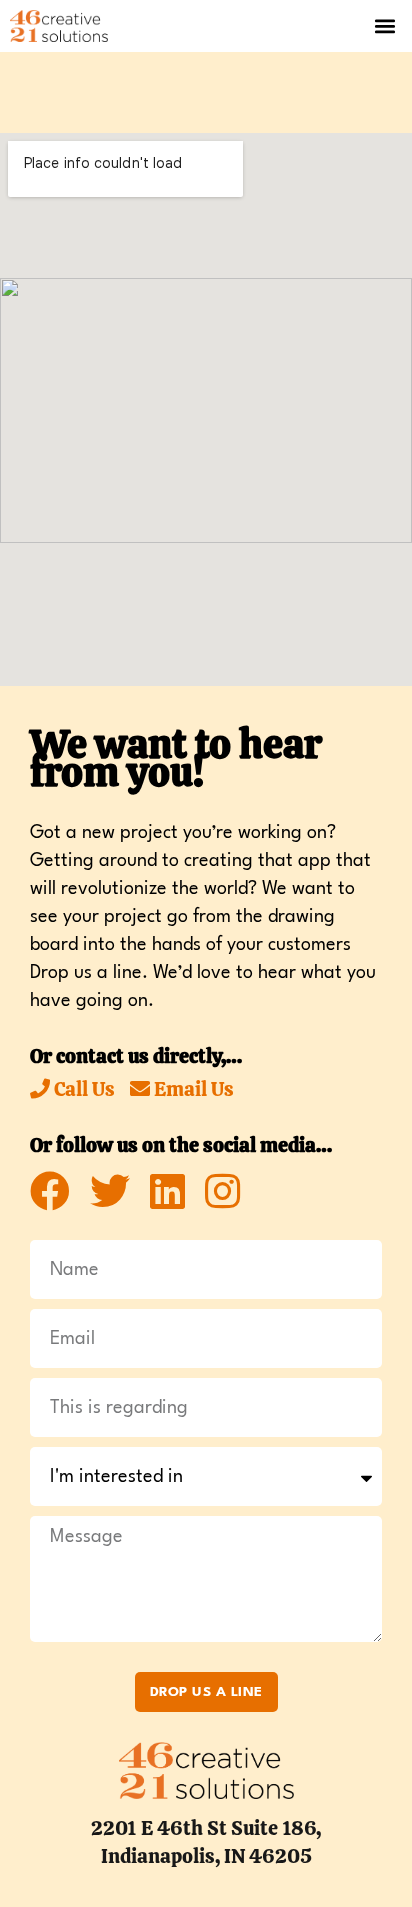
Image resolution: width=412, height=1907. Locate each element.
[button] (385, 25)
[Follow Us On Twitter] (110, 1192)
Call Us (82, 1089)
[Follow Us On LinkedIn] (167, 1192)
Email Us (192, 1089)
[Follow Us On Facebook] (50, 1192)
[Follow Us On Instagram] (222, 1192)
